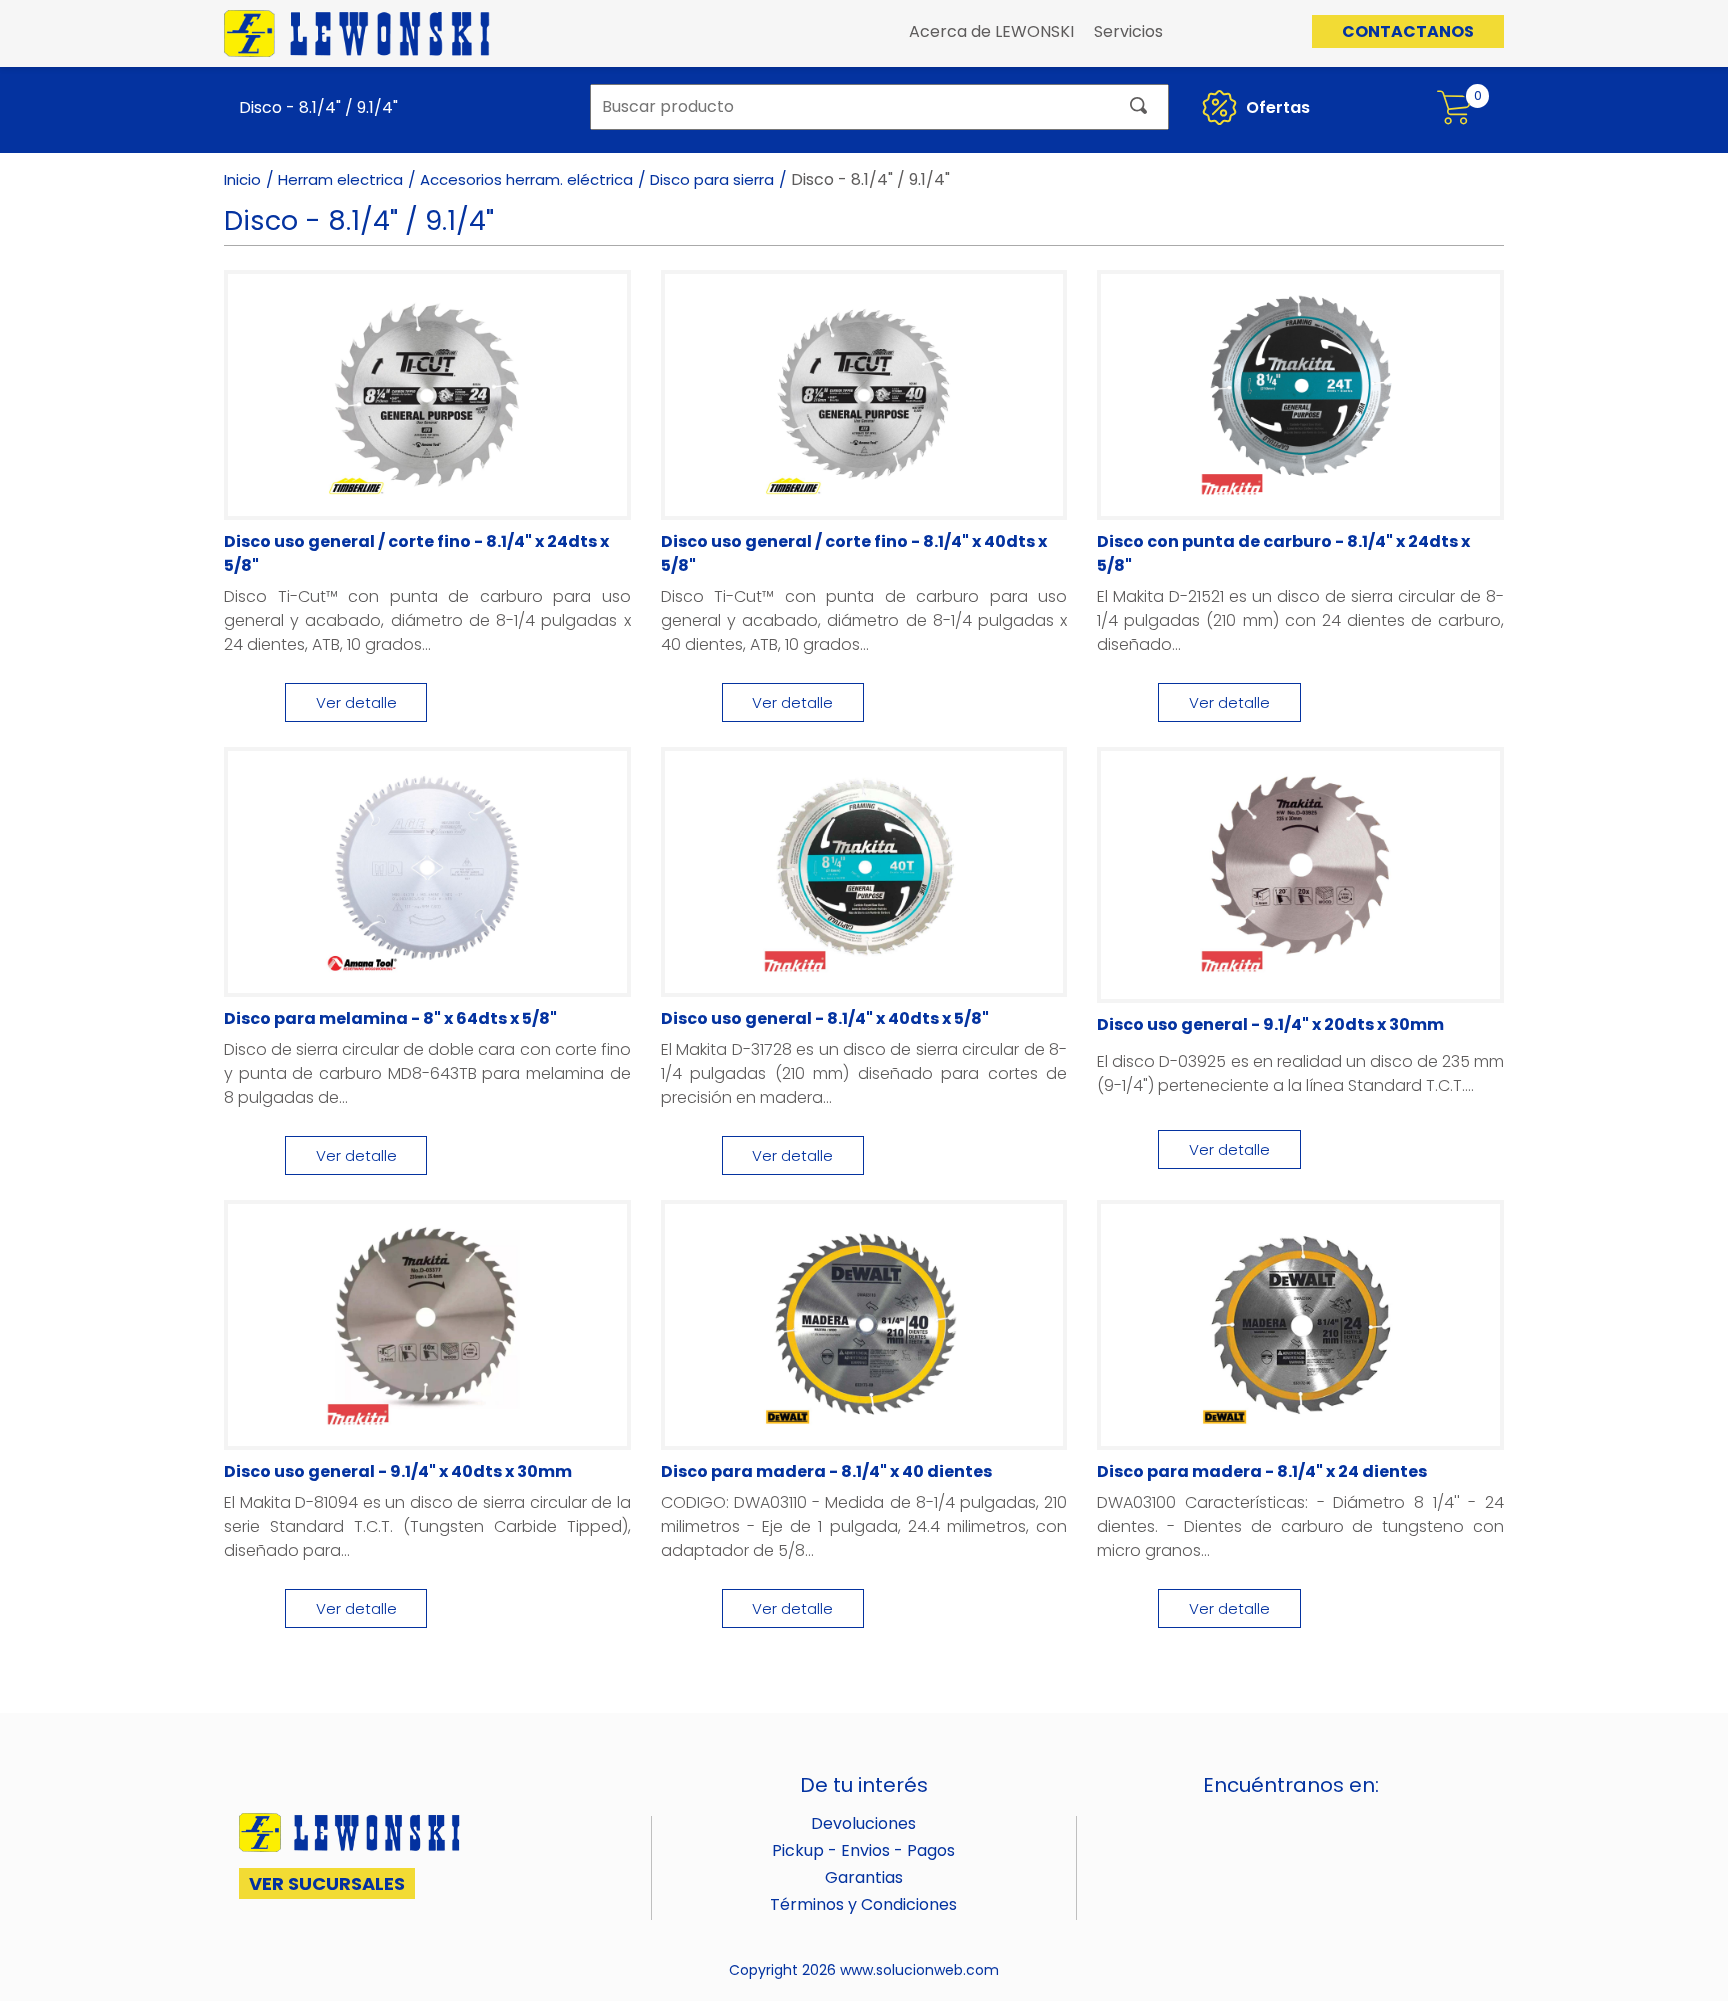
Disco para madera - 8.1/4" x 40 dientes (826, 1471)
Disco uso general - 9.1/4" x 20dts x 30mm (1270, 1024)
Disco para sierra (712, 179)
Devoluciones (863, 1823)
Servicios (1128, 31)
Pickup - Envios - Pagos (863, 1850)
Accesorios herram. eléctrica (526, 179)
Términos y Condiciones (863, 1904)
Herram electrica (340, 179)
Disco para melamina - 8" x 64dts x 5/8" (390, 1018)
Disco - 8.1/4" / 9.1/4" (318, 107)
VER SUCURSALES (327, 1883)
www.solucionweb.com (919, 1970)
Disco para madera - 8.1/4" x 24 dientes (1262, 1471)
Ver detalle (356, 702)
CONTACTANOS (1408, 31)
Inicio (242, 179)
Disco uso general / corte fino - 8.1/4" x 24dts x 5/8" (416, 553)
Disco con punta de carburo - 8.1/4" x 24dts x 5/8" (1283, 553)
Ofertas (1276, 107)
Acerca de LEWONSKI (991, 31)
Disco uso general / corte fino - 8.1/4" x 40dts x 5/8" (854, 553)
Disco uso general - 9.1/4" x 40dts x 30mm (398, 1471)
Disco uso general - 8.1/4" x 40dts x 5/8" (825, 1018)
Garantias (864, 1877)
